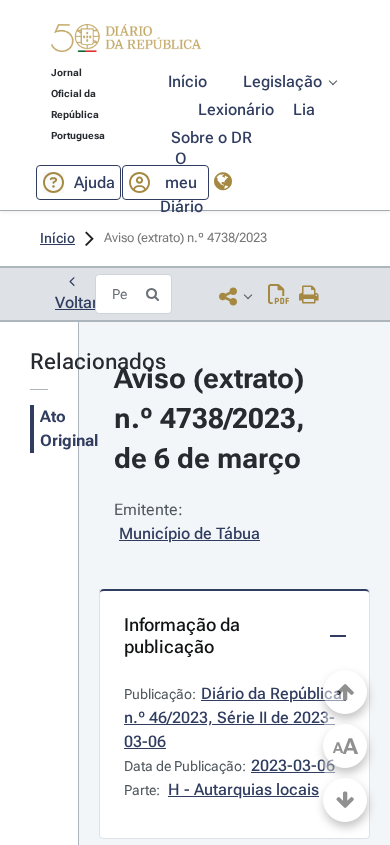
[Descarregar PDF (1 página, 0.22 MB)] (278, 296)
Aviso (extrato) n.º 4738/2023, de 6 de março (213, 418)
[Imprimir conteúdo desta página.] (309, 296)
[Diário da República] (126, 42)
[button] (126, 41)
